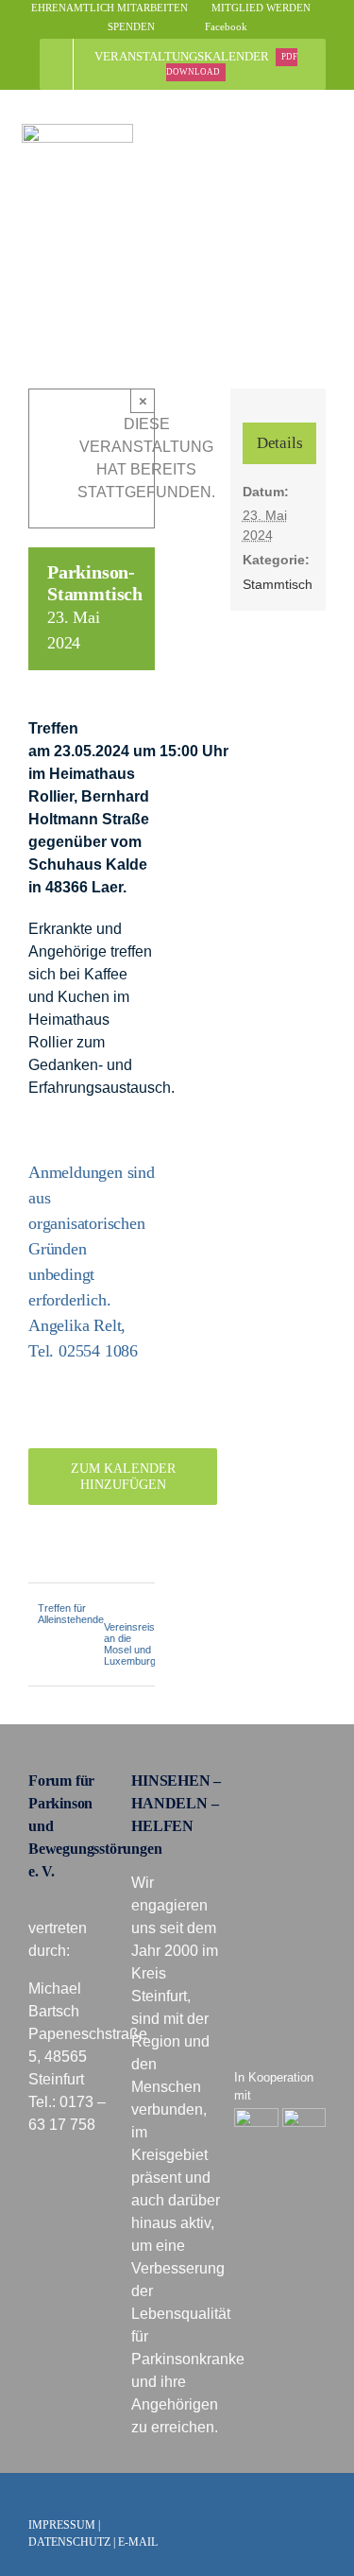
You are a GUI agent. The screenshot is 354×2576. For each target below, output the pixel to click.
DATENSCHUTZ (69, 2542)
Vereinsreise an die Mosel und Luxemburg (132, 1644)
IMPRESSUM (62, 2525)
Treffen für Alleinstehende (71, 1614)
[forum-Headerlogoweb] (77, 131)
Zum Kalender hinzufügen (123, 1477)
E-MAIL (138, 2542)
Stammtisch (278, 584)
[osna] (304, 2115)
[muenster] (256, 2115)
